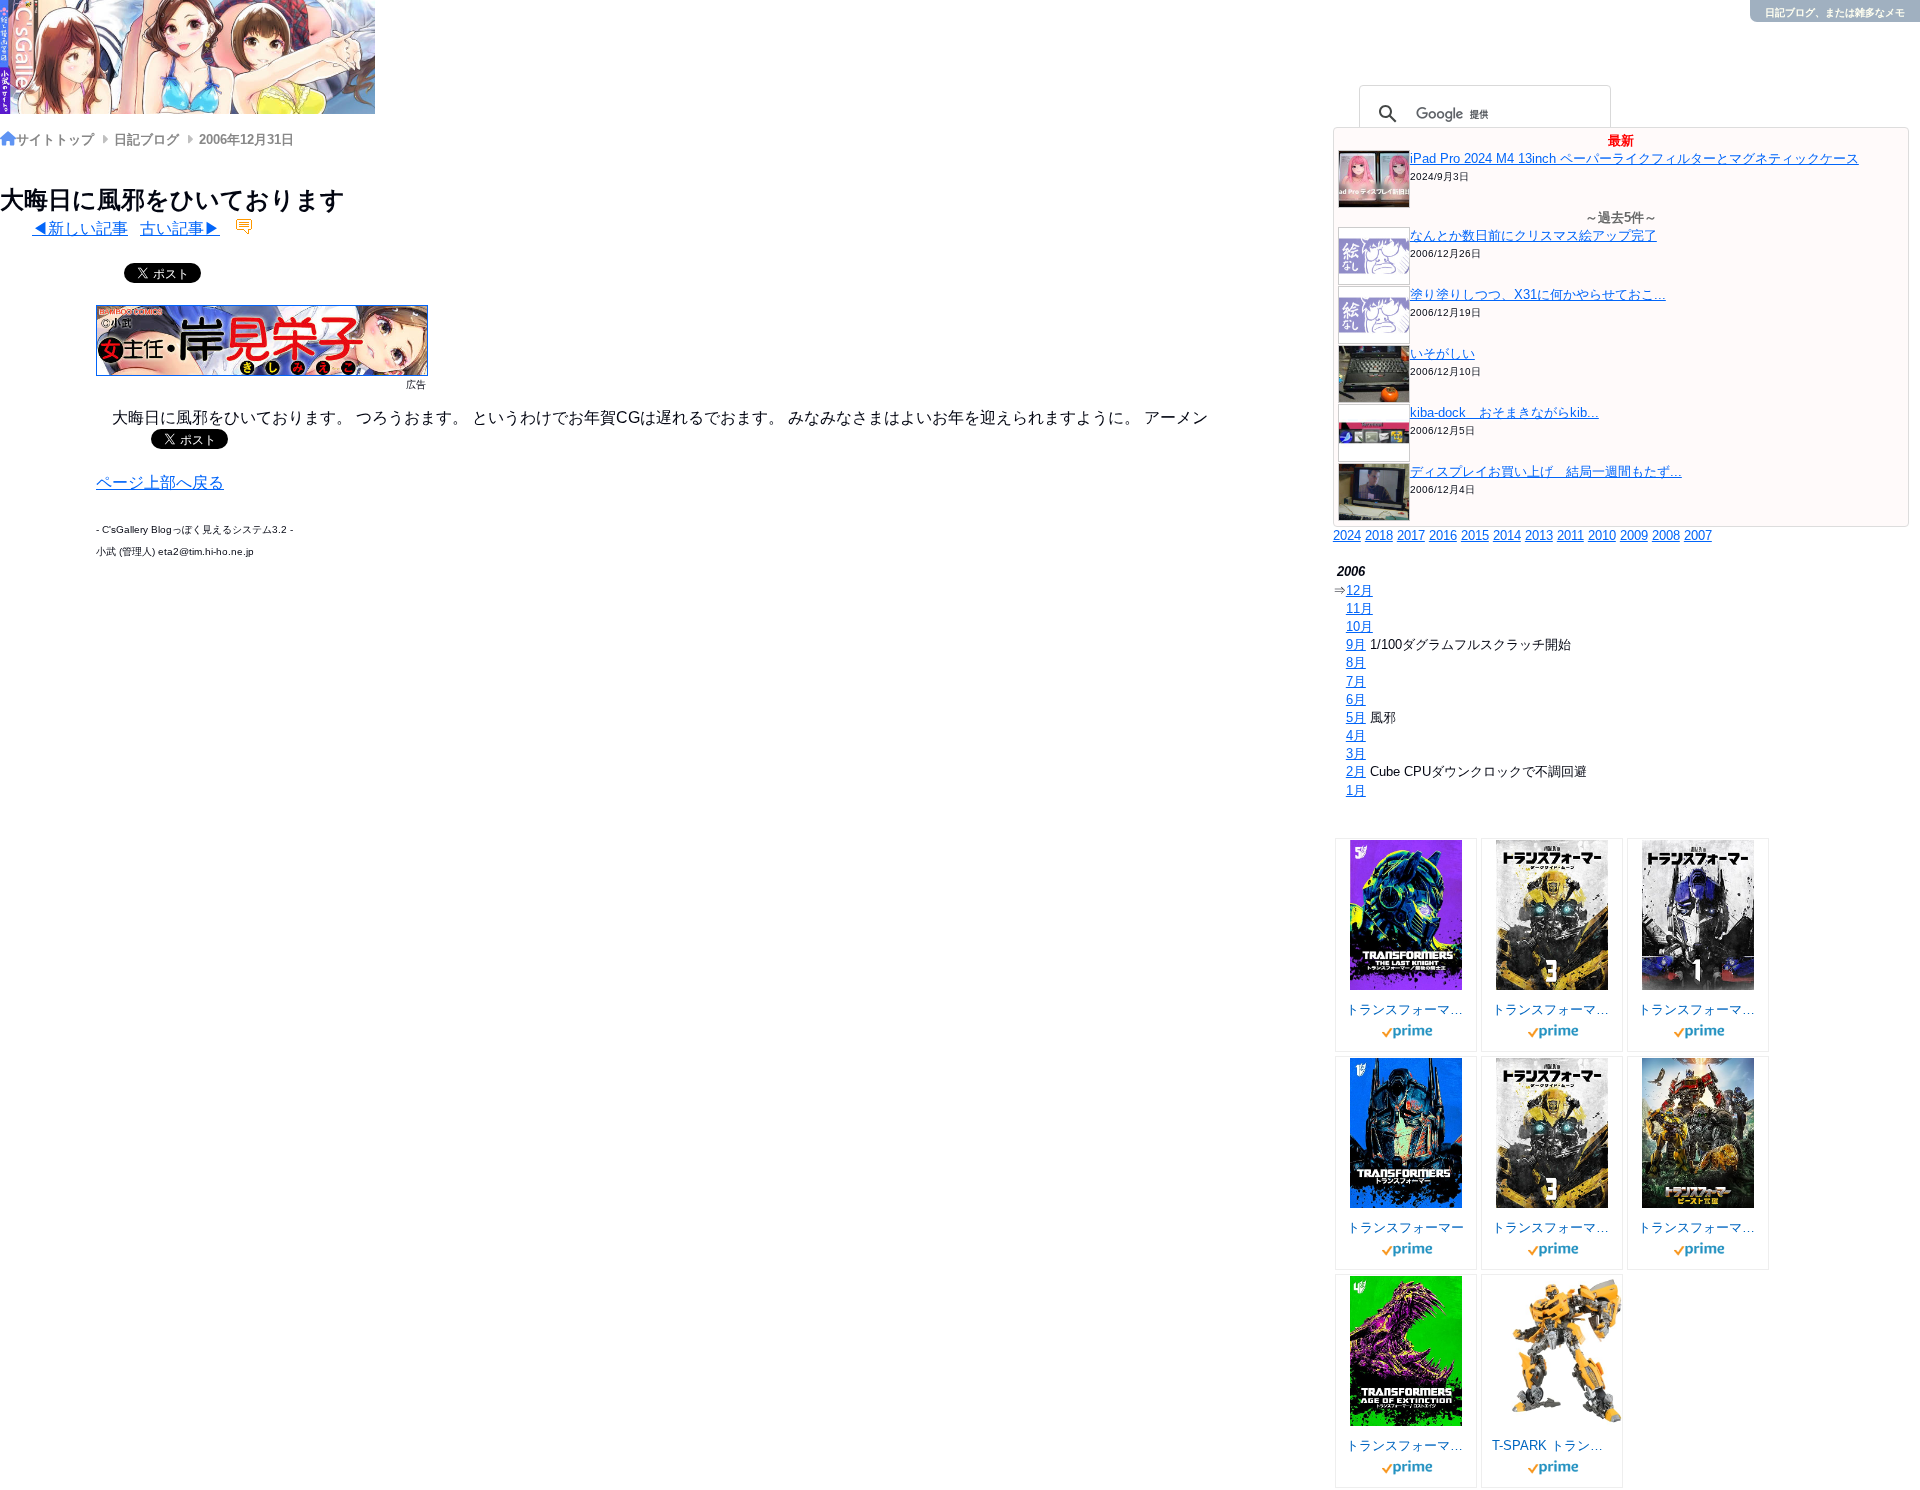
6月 (1356, 699)
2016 (1443, 535)
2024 (1347, 535)
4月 (1356, 735)
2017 (1411, 535)
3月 (1356, 753)
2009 (1634, 535)
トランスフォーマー (1405, 1227)
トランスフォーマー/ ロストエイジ (1406, 1445)
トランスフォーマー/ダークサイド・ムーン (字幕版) (1552, 1009)
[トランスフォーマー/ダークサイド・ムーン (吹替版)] (1552, 1133)
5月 (1356, 717)
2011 (1570, 535)
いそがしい (1442, 353)
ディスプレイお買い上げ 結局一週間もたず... (1546, 471)
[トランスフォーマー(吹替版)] (1698, 915)
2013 (1539, 535)
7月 (1356, 681)
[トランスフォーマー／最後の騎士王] (1406, 915)
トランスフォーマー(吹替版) (1698, 1009)
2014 (1507, 535)
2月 (1356, 771)
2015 (1475, 535)
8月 (1356, 662)
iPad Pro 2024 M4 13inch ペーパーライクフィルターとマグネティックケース (1634, 158)
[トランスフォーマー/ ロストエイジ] (1406, 1351)
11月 (1359, 608)
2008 (1666, 535)
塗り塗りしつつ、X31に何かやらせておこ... (1538, 294)
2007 (1698, 535)
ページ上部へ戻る (160, 482)
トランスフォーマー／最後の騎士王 (1406, 1009)
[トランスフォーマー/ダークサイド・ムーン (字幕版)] (1552, 915)
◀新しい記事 (80, 228)
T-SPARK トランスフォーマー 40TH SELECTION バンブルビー (1552, 1445)
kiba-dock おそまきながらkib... (1504, 412)
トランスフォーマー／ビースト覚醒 (1698, 1227)
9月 (1356, 644)
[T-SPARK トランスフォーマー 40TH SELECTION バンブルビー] (1567, 1351)
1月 (1356, 790)
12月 (1359, 590)
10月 (1359, 626)
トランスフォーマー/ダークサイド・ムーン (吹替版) (1552, 1227)
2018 (1379, 535)
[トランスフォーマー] (1406, 1133)
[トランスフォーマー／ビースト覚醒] (1698, 1133)
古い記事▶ (180, 228)
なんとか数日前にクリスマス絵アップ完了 (1533, 235)
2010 (1602, 535)
